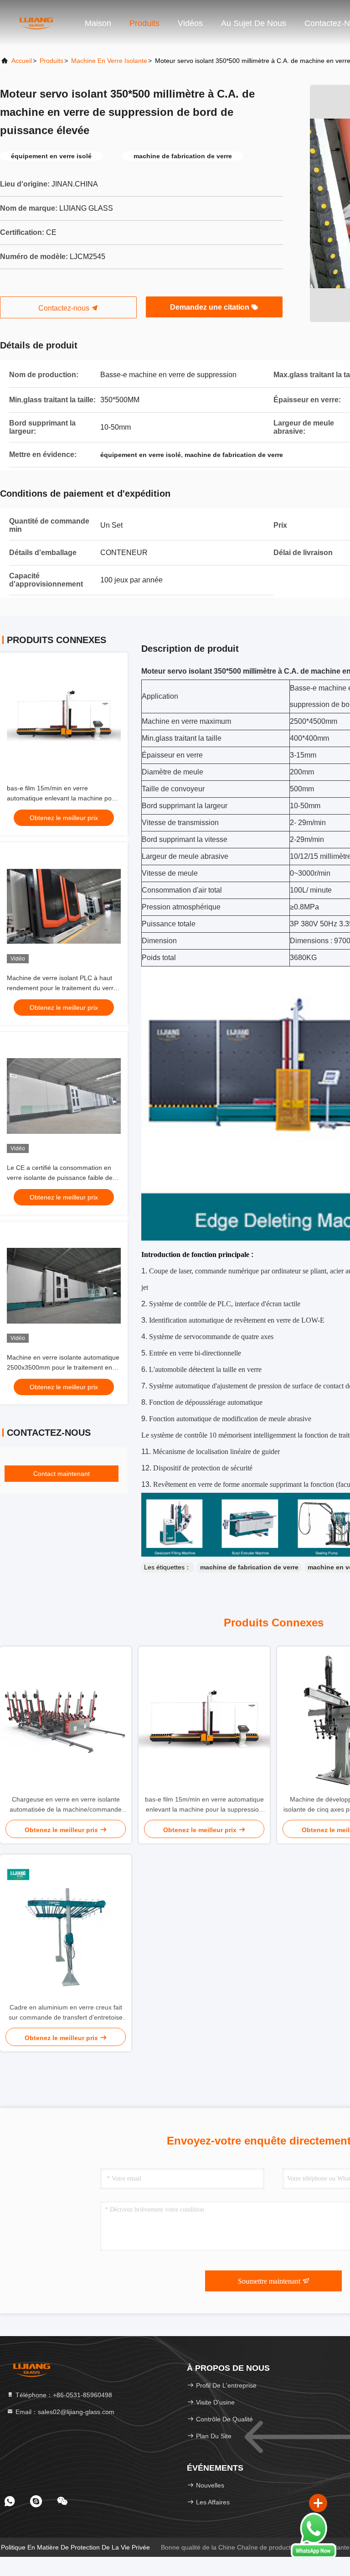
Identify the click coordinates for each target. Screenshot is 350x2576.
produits (51, 61)
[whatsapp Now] (314, 2556)
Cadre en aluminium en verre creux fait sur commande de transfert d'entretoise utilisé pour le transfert (66, 2013)
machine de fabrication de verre (249, 1567)
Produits (144, 23)
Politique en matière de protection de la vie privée (75, 2547)
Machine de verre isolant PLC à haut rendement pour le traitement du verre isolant (62, 988)
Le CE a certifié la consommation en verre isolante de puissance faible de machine (60, 1178)
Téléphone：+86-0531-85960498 (63, 2395)
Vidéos (190, 23)
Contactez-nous (65, 308)
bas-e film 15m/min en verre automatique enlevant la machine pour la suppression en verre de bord (62, 798)
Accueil (22, 61)
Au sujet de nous (254, 23)
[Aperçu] (36, 23)
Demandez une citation (211, 307)
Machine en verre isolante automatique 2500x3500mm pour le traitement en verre (63, 1367)
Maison (98, 23)
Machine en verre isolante (109, 61)
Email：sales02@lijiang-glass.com (64, 2412)
